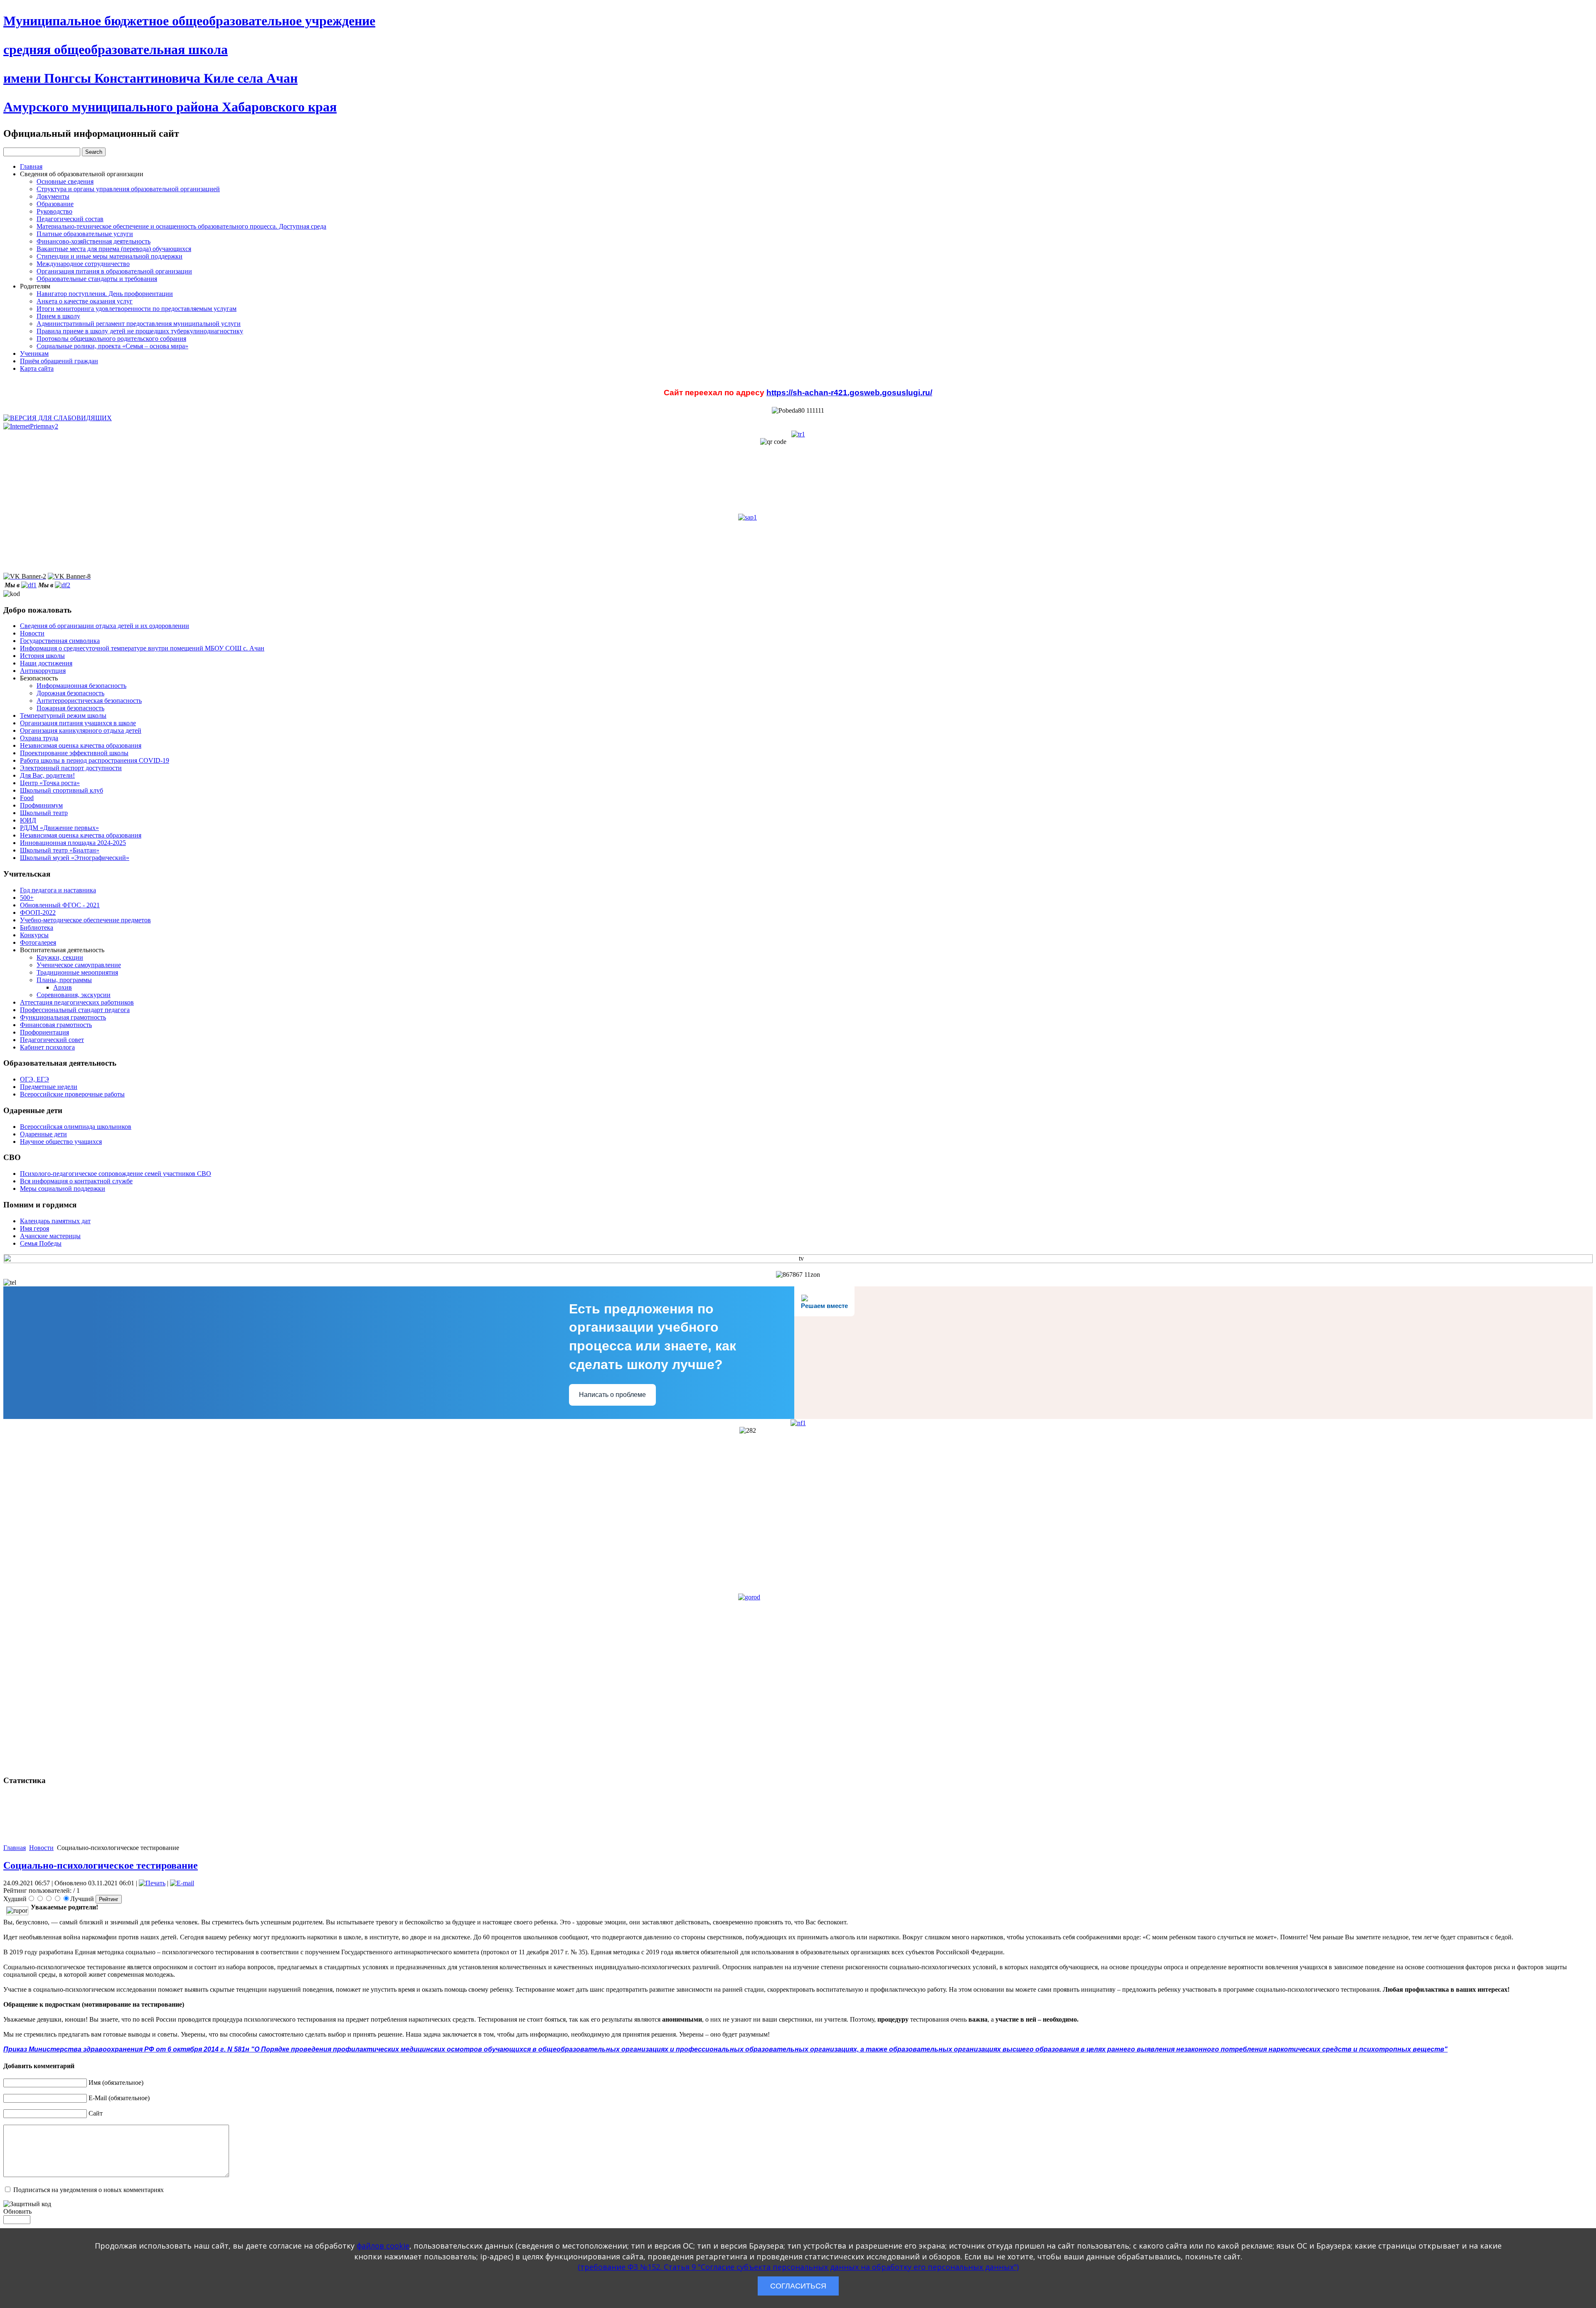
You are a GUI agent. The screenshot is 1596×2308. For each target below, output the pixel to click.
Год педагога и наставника (58, 890)
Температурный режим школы (63, 716)
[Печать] (152, 1883)
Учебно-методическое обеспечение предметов (85, 920)
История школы (42, 656)
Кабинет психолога (47, 1047)
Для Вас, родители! (47, 775)
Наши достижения (46, 663)
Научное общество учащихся (61, 1142)
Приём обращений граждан (59, 361)
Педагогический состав (70, 219)
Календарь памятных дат (55, 1221)
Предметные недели (49, 1087)
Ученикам (34, 353)
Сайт (96, 2113)
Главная (31, 166)
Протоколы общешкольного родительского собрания (111, 339)
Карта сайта (37, 368)
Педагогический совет (52, 1040)
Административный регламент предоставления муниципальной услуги (139, 324)
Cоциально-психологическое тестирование (101, 1865)
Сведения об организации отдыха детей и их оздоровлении (105, 626)
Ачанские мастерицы (50, 1236)
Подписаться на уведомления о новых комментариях (89, 2190)
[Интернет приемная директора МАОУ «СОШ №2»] (31, 425)
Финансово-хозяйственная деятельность (94, 241)
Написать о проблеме (612, 1395)
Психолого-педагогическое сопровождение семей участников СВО (116, 1174)
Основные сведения (65, 181)
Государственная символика (60, 641)
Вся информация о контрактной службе (76, 1181)
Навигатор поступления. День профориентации (105, 294)
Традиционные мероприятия (77, 972)
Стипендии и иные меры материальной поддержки (110, 256)
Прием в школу (58, 316)
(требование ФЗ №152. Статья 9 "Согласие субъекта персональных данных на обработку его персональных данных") (798, 2267)
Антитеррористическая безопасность (89, 701)
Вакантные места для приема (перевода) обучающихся (114, 249)
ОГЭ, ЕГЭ (34, 1079)
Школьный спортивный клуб (62, 790)
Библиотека (37, 927)
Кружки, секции (60, 957)
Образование (55, 204)
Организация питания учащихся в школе (78, 723)
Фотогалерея (38, 942)
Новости (32, 633)
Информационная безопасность (81, 686)
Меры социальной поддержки (63, 1188)
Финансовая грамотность (56, 1025)
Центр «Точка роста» (50, 783)
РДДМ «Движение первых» (59, 828)
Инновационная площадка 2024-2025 (73, 843)
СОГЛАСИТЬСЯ (798, 2286)
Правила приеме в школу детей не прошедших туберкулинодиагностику (140, 331)
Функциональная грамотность (63, 1017)
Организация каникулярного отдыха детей (81, 730)
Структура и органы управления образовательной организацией (128, 189)
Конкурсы (34, 935)
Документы (53, 196)
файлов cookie (383, 2246)
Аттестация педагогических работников (77, 1002)
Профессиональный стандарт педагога (75, 1010)
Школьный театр (44, 813)
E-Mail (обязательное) (119, 2098)
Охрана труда (39, 738)
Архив (63, 987)
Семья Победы (41, 1243)
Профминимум (41, 805)
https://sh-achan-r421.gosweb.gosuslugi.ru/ (849, 393)
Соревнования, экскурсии (74, 995)
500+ (27, 898)
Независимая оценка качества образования (81, 745)
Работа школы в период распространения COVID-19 (95, 760)
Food (27, 798)
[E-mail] (182, 1883)
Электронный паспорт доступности (71, 768)
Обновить (17, 2211)
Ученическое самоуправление (79, 965)
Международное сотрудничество (83, 264)
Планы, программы (64, 980)
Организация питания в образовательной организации (114, 271)
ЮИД (28, 820)
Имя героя (34, 1228)
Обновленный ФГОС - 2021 (60, 905)
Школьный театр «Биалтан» (60, 850)
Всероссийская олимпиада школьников (76, 1127)
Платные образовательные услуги (85, 234)
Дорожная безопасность (70, 693)
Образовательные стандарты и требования (97, 279)
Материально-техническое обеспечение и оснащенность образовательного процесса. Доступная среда (181, 226)
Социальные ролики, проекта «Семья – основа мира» (112, 346)
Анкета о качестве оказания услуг (85, 301)
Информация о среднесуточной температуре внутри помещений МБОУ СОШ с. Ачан (142, 648)
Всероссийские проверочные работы (72, 1094)
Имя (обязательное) (116, 2083)
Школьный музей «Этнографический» (75, 858)
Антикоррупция (43, 671)
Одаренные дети (43, 1134)
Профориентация (44, 1032)
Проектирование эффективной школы (74, 753)
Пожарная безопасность (70, 708)
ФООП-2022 (38, 913)
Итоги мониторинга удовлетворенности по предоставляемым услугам (137, 309)
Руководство (54, 211)
